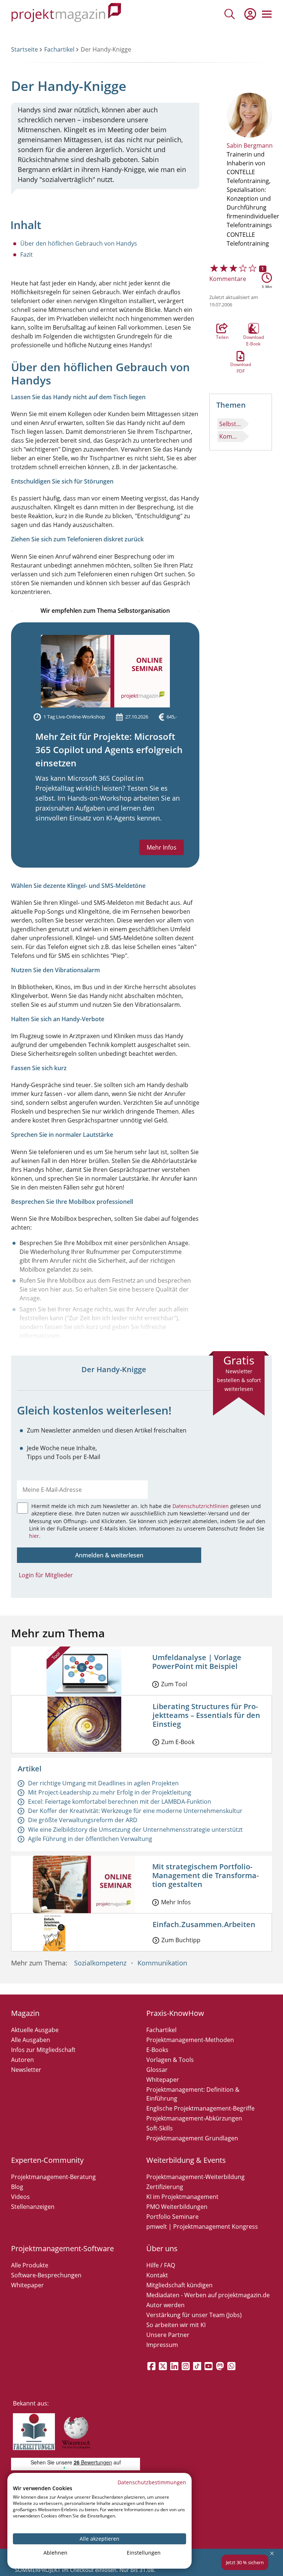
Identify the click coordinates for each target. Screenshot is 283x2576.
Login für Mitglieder (46, 1575)
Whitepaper (163, 2080)
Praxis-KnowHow (175, 2013)
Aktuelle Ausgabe (35, 2030)
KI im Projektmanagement (182, 2197)
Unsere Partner (168, 2335)
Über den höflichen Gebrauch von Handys (79, 243)
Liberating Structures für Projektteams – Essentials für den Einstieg (206, 1715)
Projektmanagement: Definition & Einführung (193, 2094)
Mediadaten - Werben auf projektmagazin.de (208, 2295)
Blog (17, 2187)
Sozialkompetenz (100, 1963)
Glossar (157, 2070)
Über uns (162, 2248)
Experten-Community (47, 2160)
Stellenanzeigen (33, 2207)
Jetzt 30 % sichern (245, 2562)
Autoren (22, 2060)
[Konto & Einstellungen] (250, 14)
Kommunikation (231, 436)
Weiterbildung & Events (186, 2160)
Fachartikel (59, 49)
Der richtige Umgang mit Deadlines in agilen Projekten (103, 1783)
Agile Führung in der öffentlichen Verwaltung (90, 1839)
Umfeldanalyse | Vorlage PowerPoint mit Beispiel (197, 1662)
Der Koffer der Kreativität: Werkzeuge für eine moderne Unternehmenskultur (135, 1811)
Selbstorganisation (231, 424)
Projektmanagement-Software (62, 2248)
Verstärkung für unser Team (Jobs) (194, 2315)
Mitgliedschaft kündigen (179, 2285)
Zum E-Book (178, 1742)
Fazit (27, 254)
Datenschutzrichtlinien (201, 1506)
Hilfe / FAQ (161, 2265)
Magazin (25, 2013)
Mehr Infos (162, 847)
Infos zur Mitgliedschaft (43, 2050)
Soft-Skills (160, 2128)
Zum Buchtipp (181, 1940)
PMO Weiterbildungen (177, 2207)
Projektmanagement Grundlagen (192, 2138)
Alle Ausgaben (31, 2040)
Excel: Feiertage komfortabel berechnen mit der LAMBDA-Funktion (120, 1802)
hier (34, 1536)
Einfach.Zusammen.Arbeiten (204, 1924)
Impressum (162, 2345)
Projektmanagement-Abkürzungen (194, 2118)
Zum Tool (174, 1684)
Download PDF (241, 356)
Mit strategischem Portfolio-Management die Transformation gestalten (205, 1875)
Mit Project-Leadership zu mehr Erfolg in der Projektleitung (110, 1792)
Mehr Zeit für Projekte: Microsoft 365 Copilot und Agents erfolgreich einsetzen (109, 750)
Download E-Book (254, 328)
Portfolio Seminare (172, 2217)
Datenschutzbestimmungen (152, 2482)
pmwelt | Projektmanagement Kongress (202, 2227)
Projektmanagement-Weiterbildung (195, 2177)
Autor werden (165, 2305)
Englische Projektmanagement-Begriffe (200, 2108)
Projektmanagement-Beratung (53, 2177)
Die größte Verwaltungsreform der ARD (83, 1820)
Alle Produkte (30, 2265)
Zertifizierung (165, 2187)
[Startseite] (66, 14)
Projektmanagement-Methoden (190, 2040)
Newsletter (26, 2070)
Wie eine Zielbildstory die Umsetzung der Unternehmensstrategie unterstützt (135, 1830)
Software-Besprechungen (46, 2275)
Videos (20, 2197)
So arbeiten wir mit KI (176, 2325)
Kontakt (157, 2275)
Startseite (25, 49)
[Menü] (267, 14)
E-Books (157, 2050)
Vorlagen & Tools (170, 2060)
